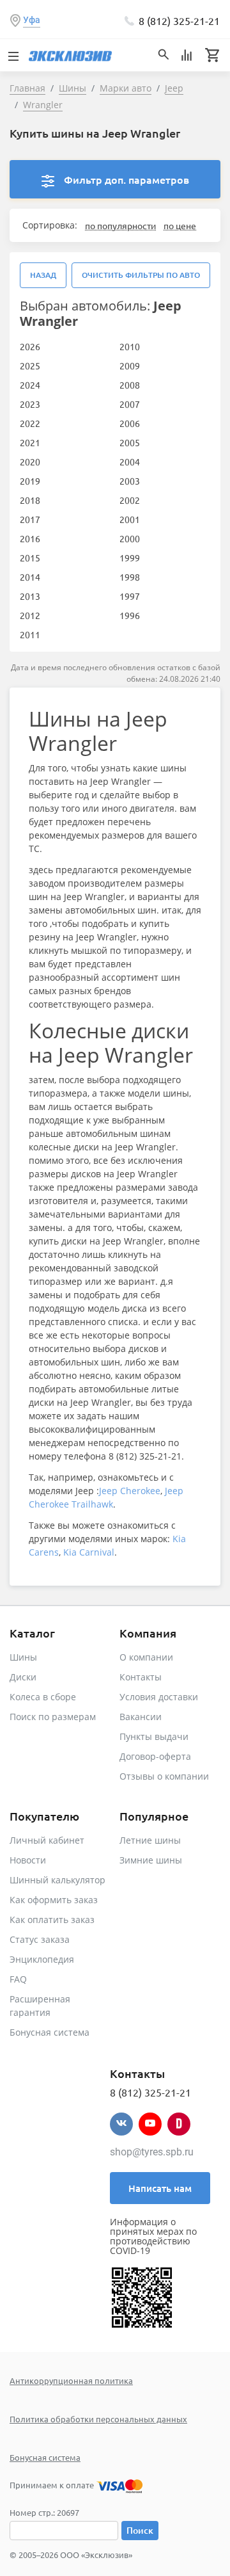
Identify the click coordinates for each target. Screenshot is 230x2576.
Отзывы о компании (164, 1776)
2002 (130, 500)
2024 (30, 385)
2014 (30, 577)
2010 (130, 346)
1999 (130, 558)
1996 (130, 615)
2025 (30, 366)
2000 (130, 538)
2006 (130, 423)
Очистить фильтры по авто (141, 275)
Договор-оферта (155, 1756)
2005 (130, 442)
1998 (130, 577)
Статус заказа (40, 1939)
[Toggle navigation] (13, 55)
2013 (30, 596)
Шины (23, 1657)
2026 (30, 346)
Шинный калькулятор (57, 1880)
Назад (43, 275)
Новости (28, 1860)
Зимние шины (151, 1860)
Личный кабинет (47, 1840)
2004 (130, 462)
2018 (30, 500)
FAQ (18, 1979)
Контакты (141, 1677)
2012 (30, 615)
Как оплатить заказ (52, 1920)
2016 (30, 538)
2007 (130, 404)
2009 (130, 366)
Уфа (32, 20)
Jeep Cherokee (130, 1491)
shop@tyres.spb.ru (152, 2152)
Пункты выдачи (154, 1736)
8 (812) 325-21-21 (179, 20)
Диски (23, 1677)
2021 (30, 442)
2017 (30, 519)
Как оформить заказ (54, 1900)
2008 (130, 385)
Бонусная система (50, 2032)
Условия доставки (159, 1697)
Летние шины (150, 1840)
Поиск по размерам (53, 1717)
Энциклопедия (42, 1959)
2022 (30, 423)
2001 (130, 519)
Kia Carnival (89, 1552)
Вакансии (141, 1717)
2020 (30, 462)
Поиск (140, 2530)
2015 (30, 558)
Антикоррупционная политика (71, 2380)
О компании (146, 1657)
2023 (30, 404)
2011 (30, 634)
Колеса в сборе (43, 1697)
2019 (30, 481)
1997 (130, 596)
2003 (130, 481)
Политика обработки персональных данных (98, 2419)
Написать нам (160, 2188)
